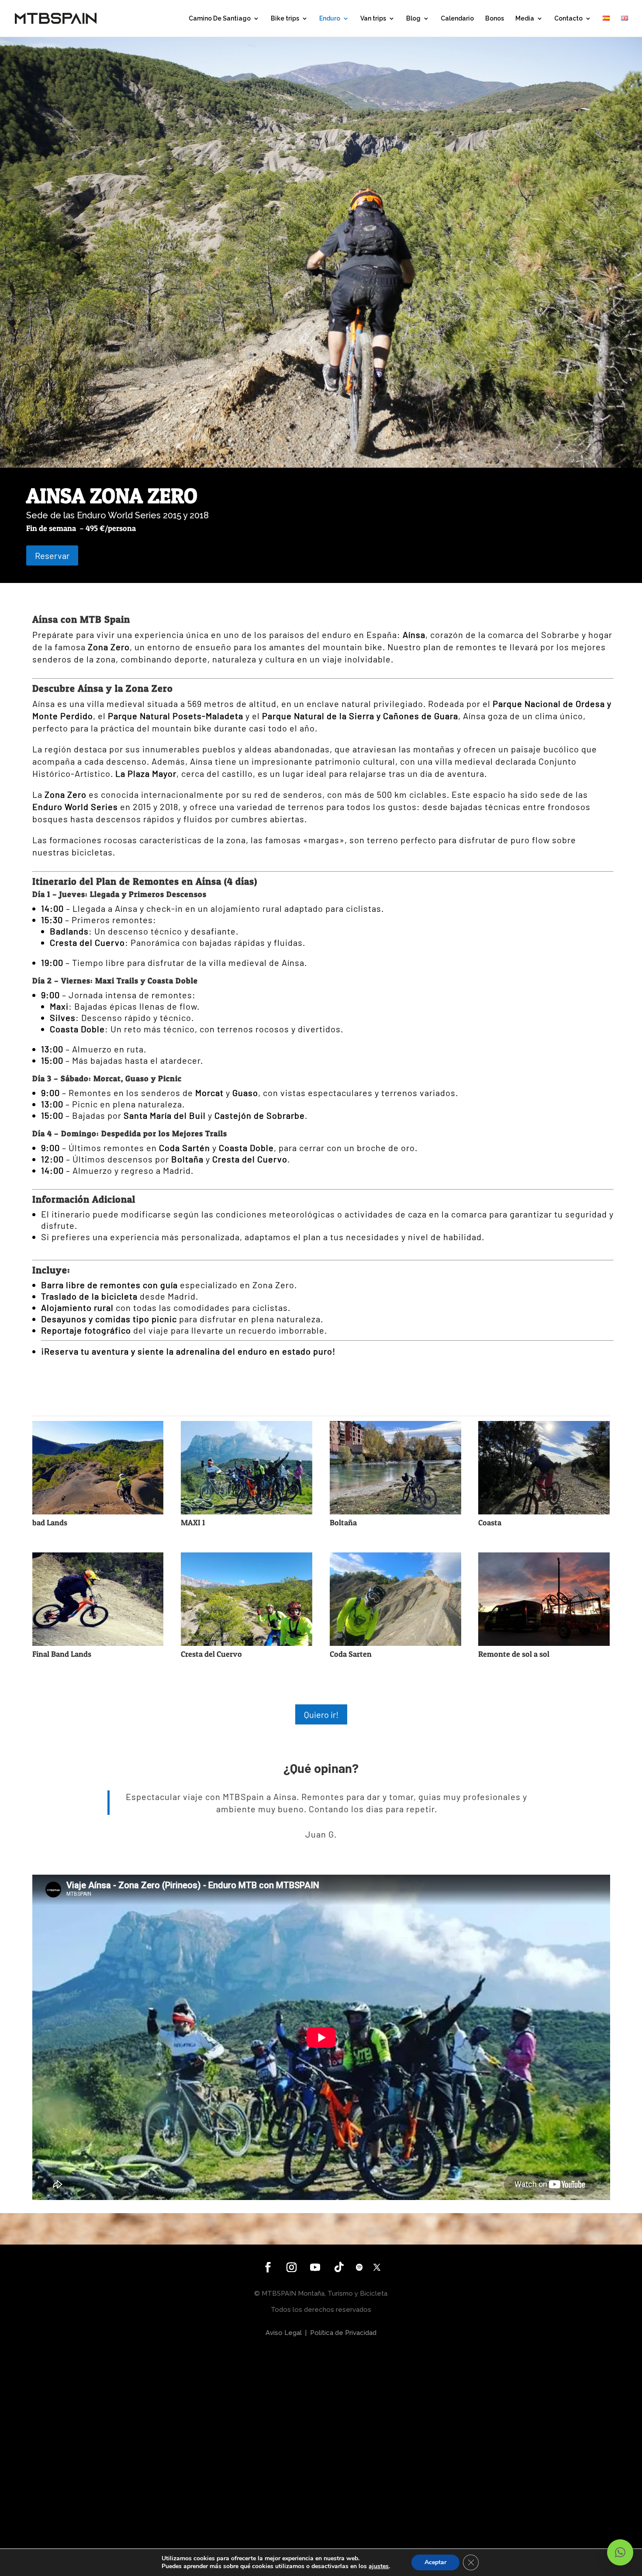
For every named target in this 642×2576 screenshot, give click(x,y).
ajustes (379, 2566)
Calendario (457, 19)
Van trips (373, 19)
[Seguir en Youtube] (315, 2267)
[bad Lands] (98, 1511)
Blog (413, 19)
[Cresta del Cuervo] (247, 1643)
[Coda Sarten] (395, 1643)
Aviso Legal (284, 2333)
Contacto (568, 19)
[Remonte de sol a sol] (544, 1643)
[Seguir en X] (377, 2267)
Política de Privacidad (343, 2333)
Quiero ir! (321, 1714)
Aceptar (435, 2562)
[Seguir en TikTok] (339, 2267)
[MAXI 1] (247, 1511)
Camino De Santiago (220, 19)
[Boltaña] (395, 1511)
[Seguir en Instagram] (292, 2267)
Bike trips (285, 19)
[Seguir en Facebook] (268, 2267)
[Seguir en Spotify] (359, 2267)
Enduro (330, 19)
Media (525, 19)
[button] (620, 2552)
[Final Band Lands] (98, 1643)
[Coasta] (544, 1511)
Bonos (495, 19)
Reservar (52, 555)
